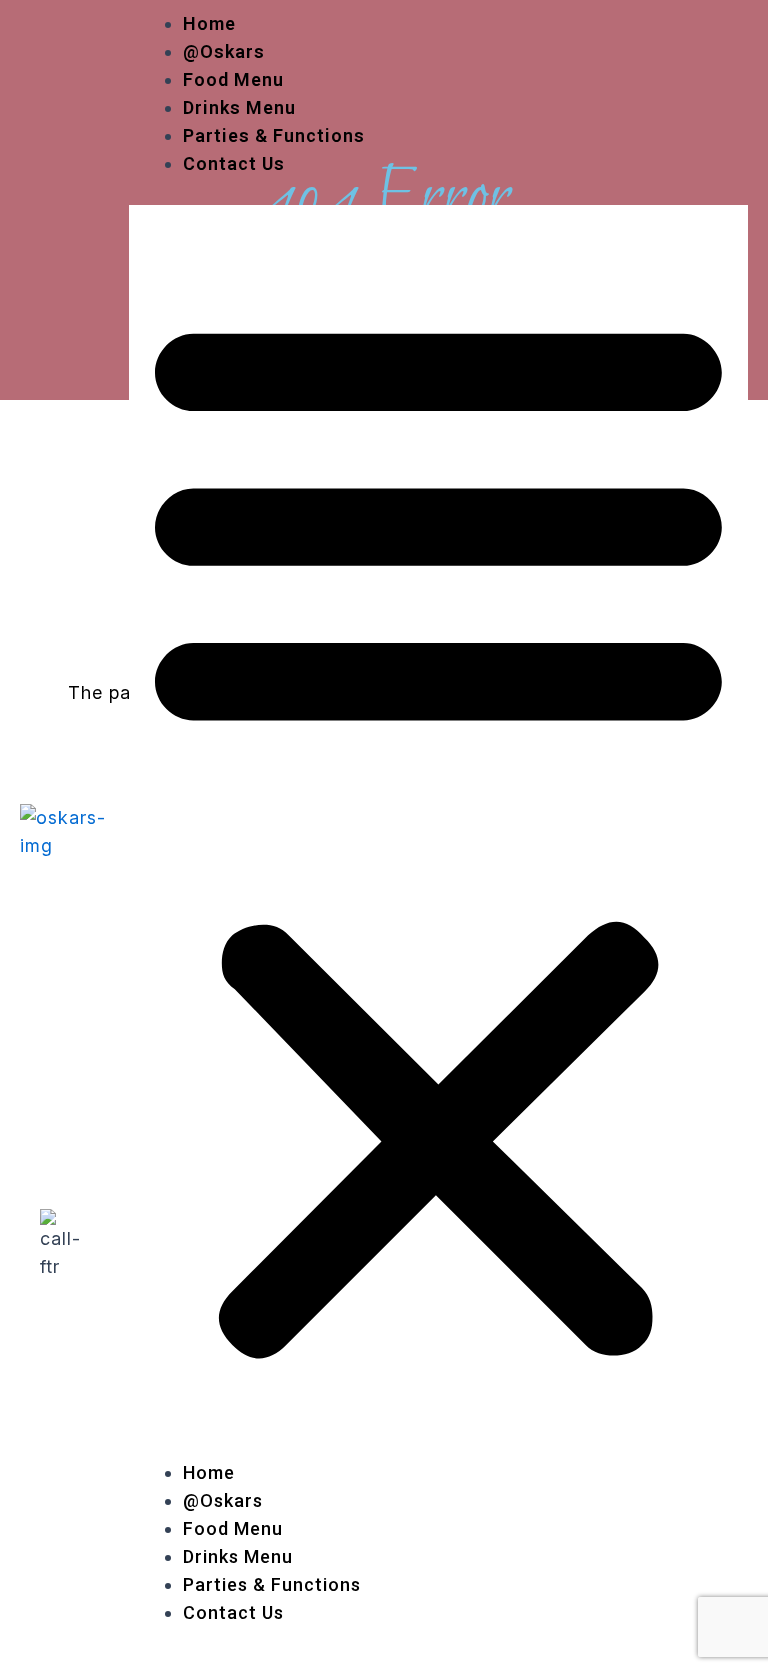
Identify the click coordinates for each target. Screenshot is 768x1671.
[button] (438, 832)
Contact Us (234, 163)
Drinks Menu (239, 107)
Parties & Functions (274, 135)
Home (209, 23)
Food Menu (233, 79)
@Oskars (224, 51)
